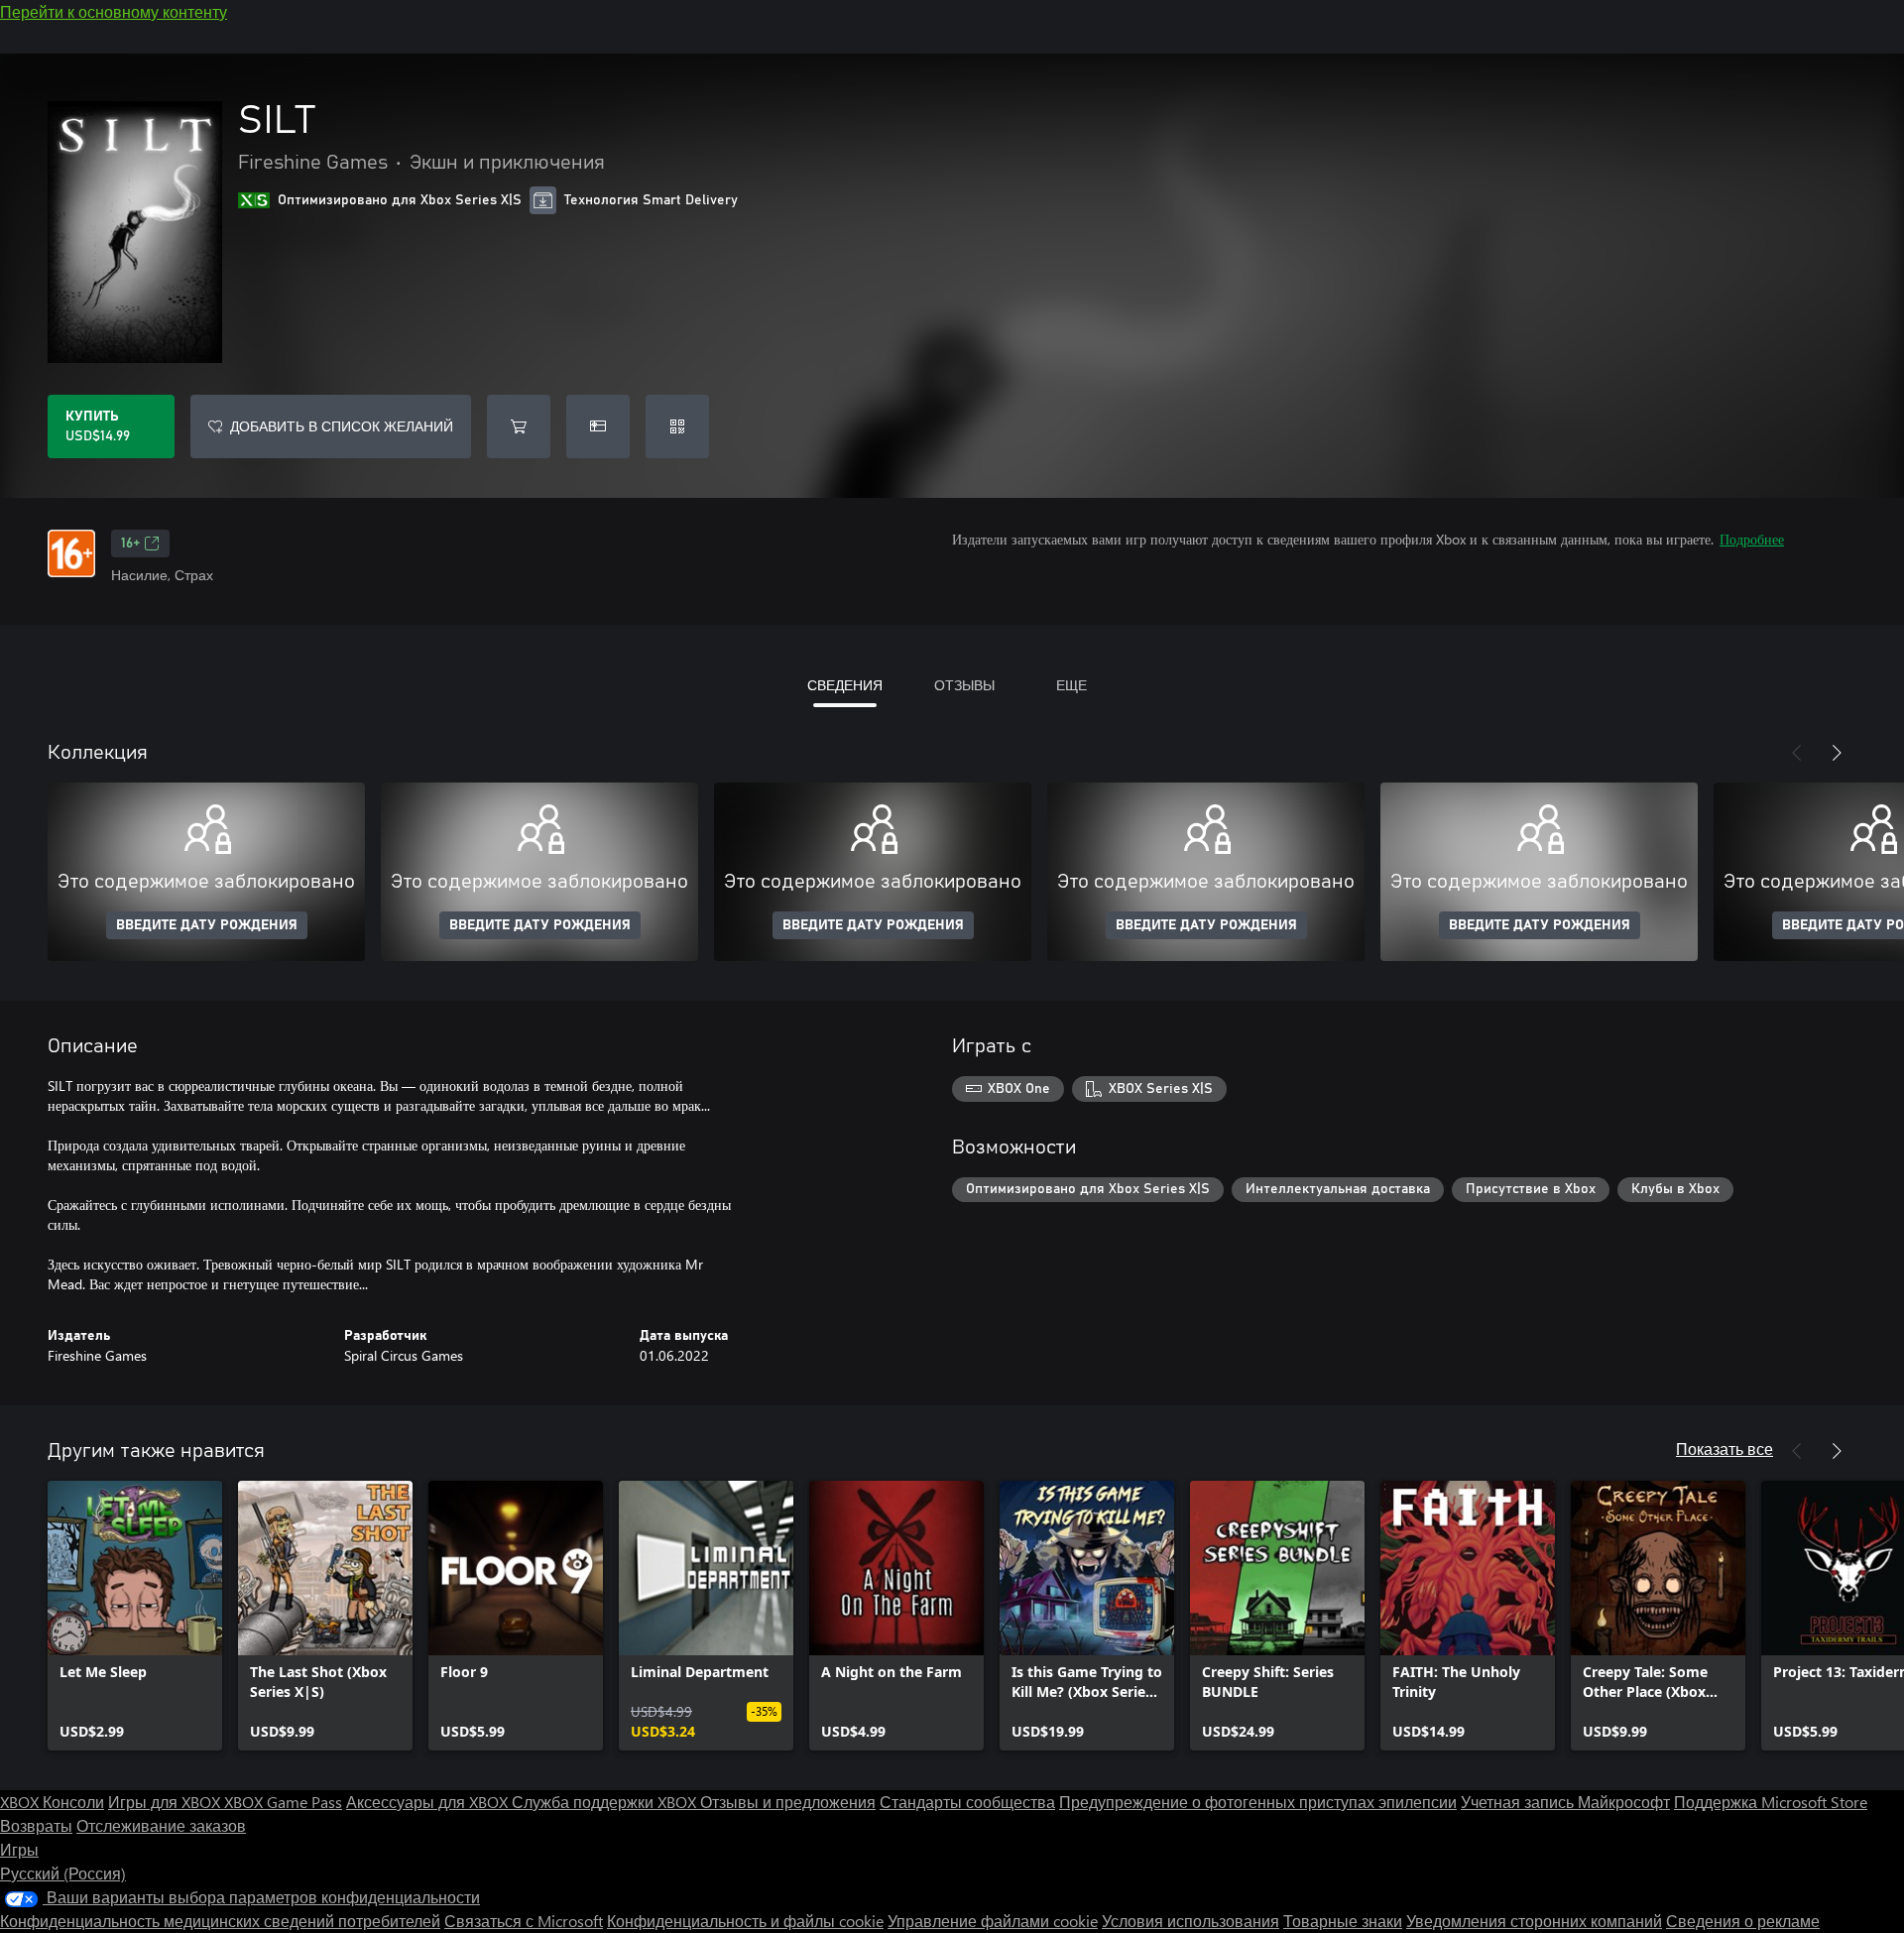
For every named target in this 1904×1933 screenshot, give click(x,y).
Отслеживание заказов (161, 1825)
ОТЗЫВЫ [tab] (964, 685)
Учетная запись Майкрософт (1565, 1802)
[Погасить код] (677, 426)
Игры (19, 1849)
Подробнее (1752, 539)
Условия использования (1190, 1921)
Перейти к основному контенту (114, 11)
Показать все (1725, 1449)
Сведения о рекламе (1743, 1921)
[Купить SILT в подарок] (598, 426)
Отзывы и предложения (788, 1802)
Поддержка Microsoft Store (1771, 1802)
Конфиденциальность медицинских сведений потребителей (220, 1921)
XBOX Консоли (52, 1802)
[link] (135, 1616)
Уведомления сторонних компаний (1534, 1921)
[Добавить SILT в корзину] (519, 426)
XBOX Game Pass (283, 1802)
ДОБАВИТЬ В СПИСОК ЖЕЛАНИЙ (342, 426)
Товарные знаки (1343, 1921)
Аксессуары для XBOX (429, 1802)
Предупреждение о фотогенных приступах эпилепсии (1258, 1802)
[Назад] (1797, 753)
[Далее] (1837, 753)
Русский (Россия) (63, 1873)
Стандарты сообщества (967, 1802)
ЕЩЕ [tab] (1071, 685)
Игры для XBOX (166, 1802)
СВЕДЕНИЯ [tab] (845, 685)
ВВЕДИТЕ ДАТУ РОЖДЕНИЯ (207, 925)
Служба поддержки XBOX (606, 1802)
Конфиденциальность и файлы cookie (745, 1921)
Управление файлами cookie (993, 1921)
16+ (130, 544)
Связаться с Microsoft (524, 1921)
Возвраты (36, 1825)
